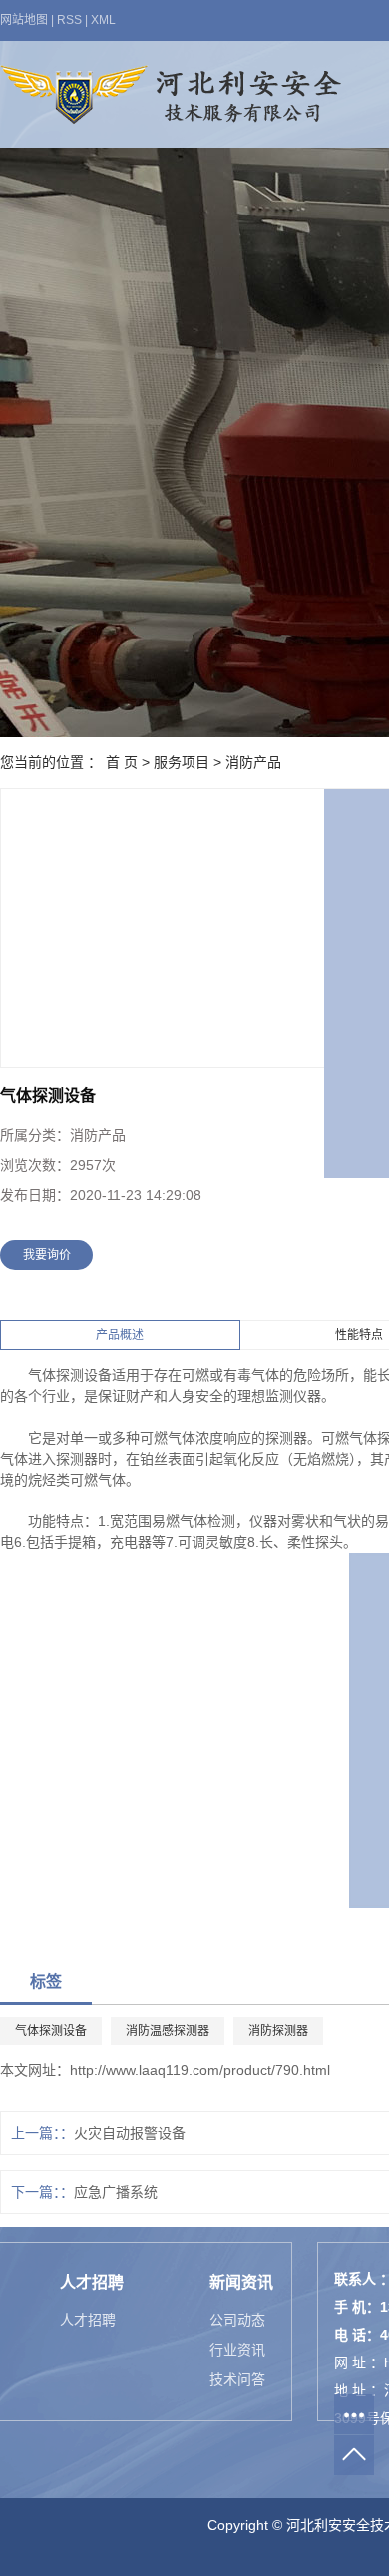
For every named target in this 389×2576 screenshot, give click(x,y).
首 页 (122, 762)
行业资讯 (237, 2350)
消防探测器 (278, 2031)
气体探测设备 (51, 2031)
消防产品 (253, 762)
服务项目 (182, 762)
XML (103, 20)
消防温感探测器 (168, 2031)
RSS (69, 20)
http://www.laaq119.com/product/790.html (200, 2070)
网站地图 (24, 20)
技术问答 (237, 2379)
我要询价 (47, 1255)
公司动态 (237, 2320)
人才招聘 (88, 2320)
